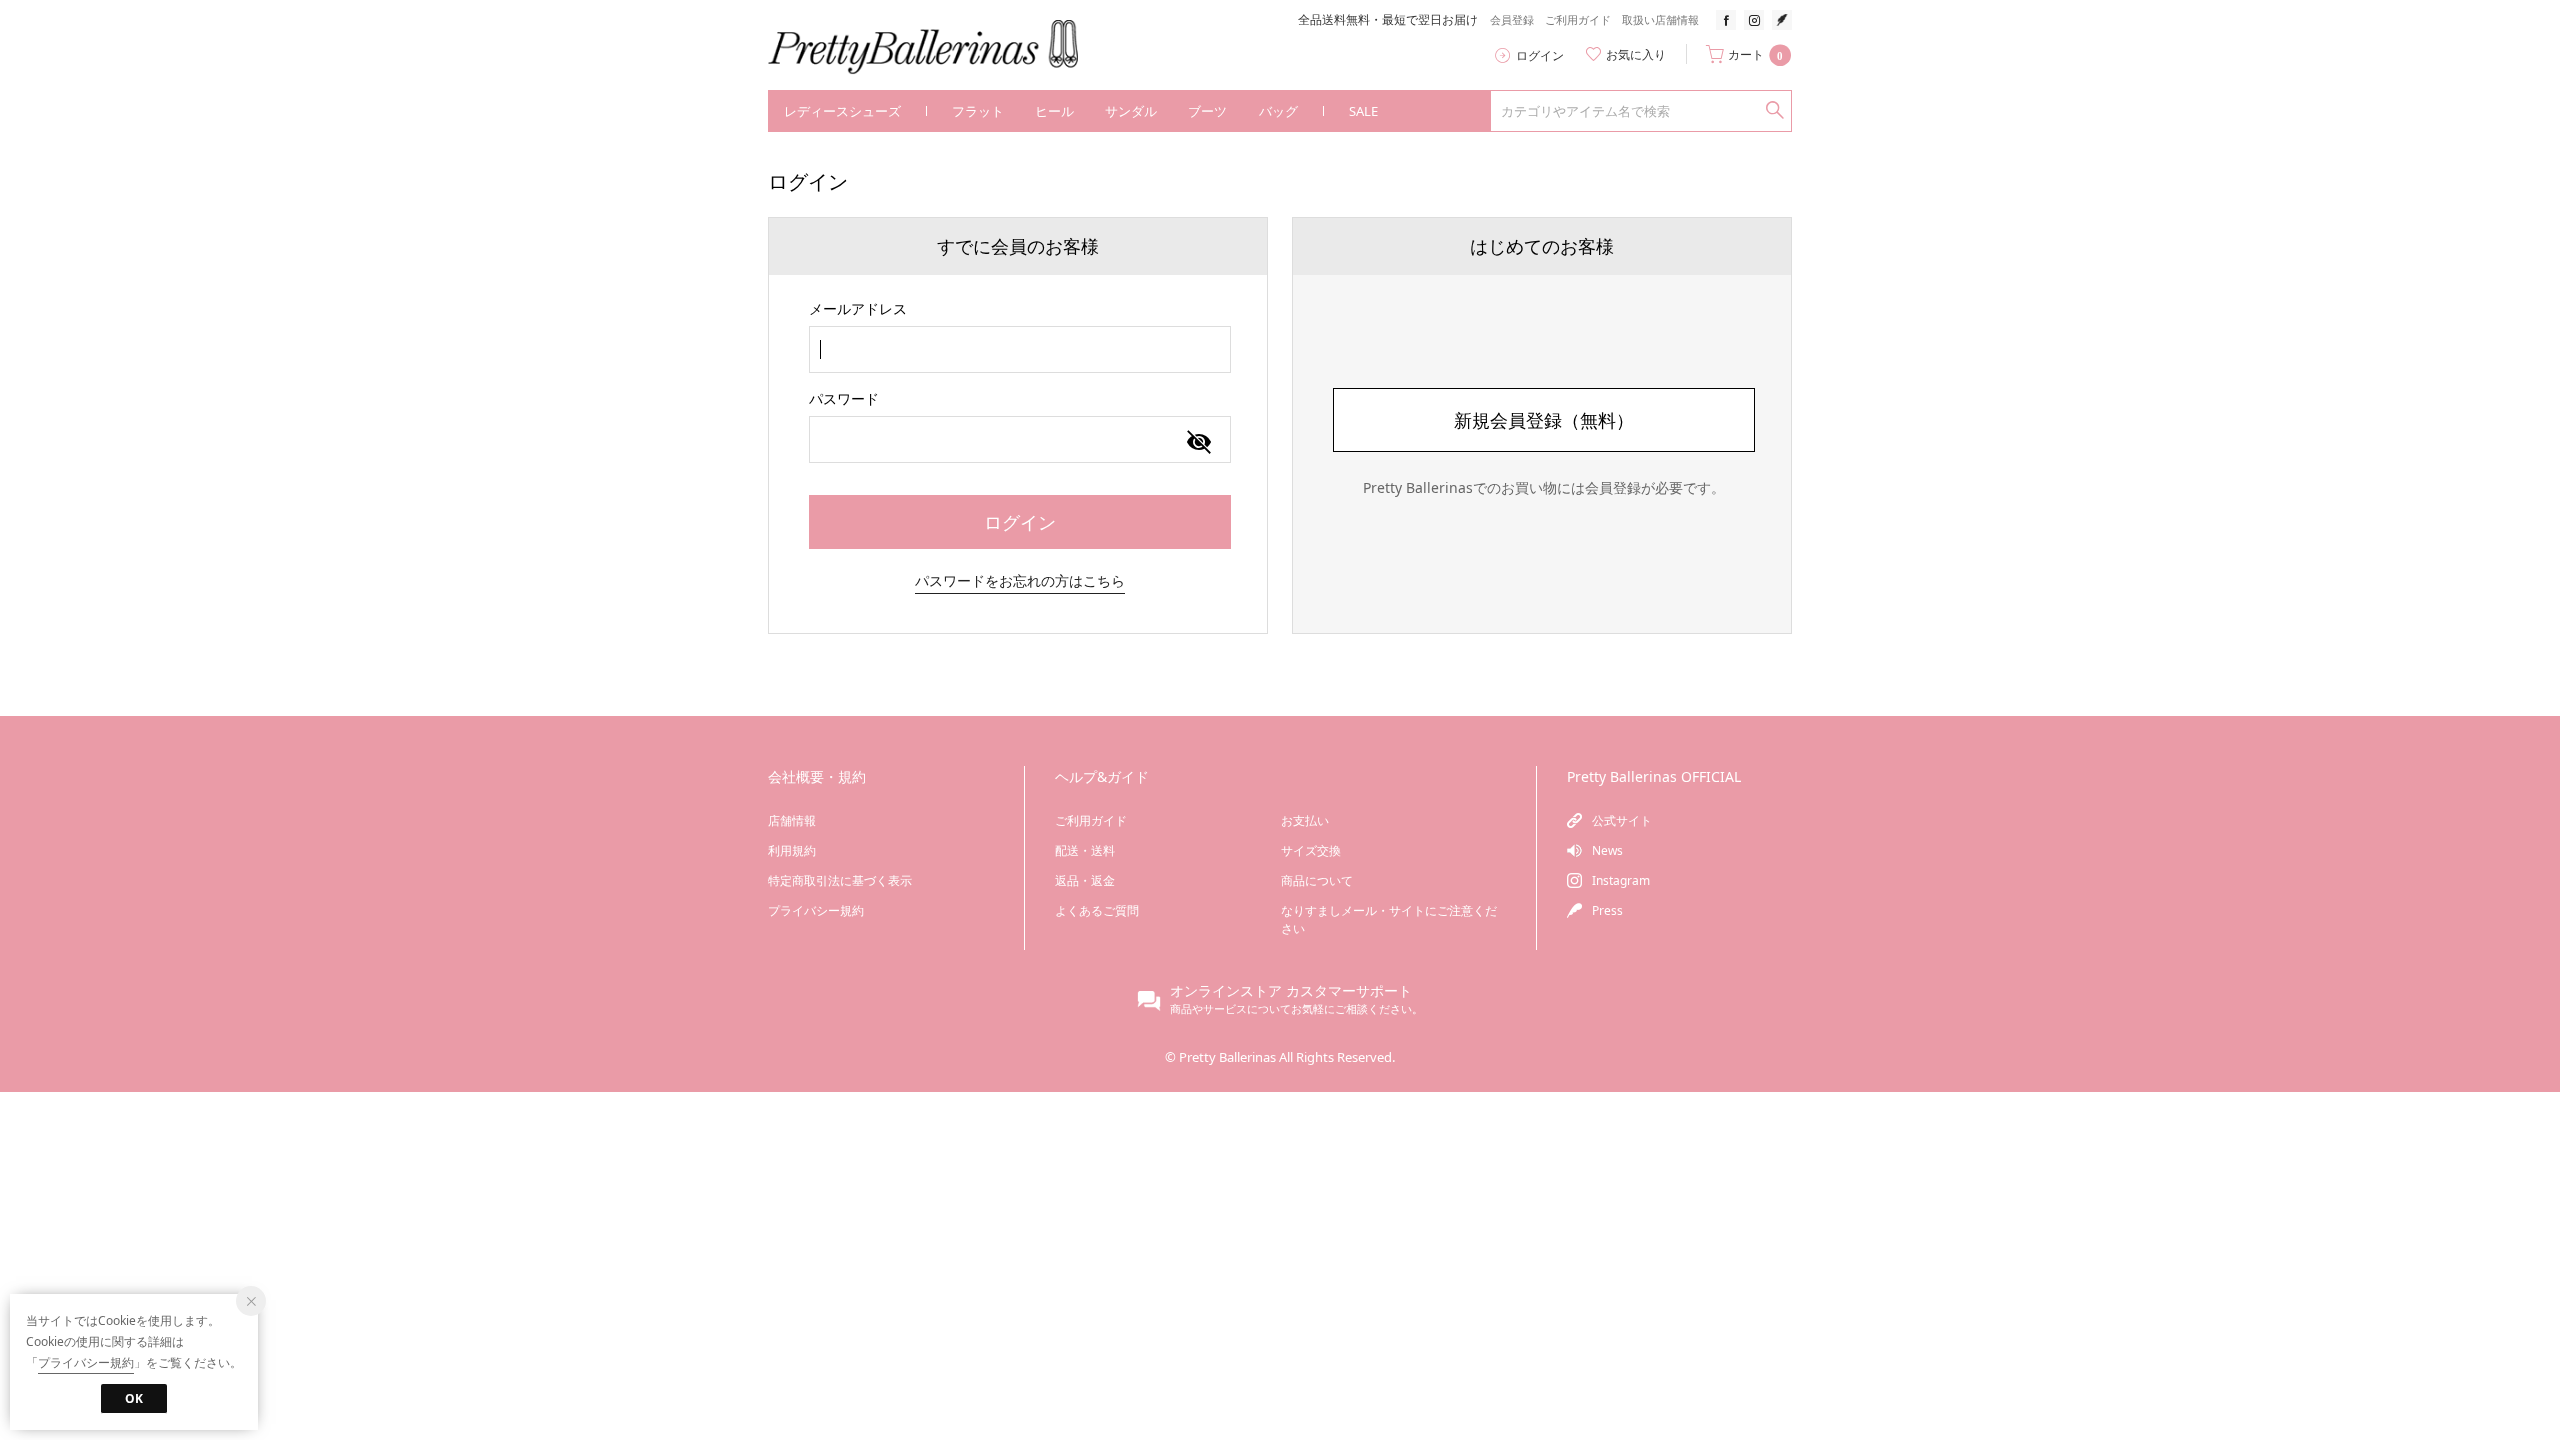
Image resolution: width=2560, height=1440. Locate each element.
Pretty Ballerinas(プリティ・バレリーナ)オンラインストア (937, 47)
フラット (978, 111)
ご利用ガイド (1578, 20)
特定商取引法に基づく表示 (840, 880)
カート (1755, 55)
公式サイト (1622, 820)
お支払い (1305, 820)
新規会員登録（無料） (1544, 420)
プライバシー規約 (816, 910)
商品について (1317, 880)
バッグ (1278, 111)
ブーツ (1207, 111)
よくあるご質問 (1097, 910)
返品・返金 (1085, 880)
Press (1607, 910)
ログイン (1540, 56)
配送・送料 (1085, 850)
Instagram (1621, 880)
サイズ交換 (1311, 850)
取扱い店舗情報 (1660, 20)
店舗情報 (792, 820)
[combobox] (1020, 349)
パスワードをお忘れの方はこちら (1020, 580)
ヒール (1054, 111)
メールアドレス (858, 308)
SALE (1363, 111)
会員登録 (1512, 20)
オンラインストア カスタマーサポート (1291, 990)
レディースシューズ (842, 111)
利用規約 (792, 850)
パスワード (844, 398)
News (1607, 850)
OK (134, 1398)
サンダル (1131, 111)
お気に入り (1636, 55)
